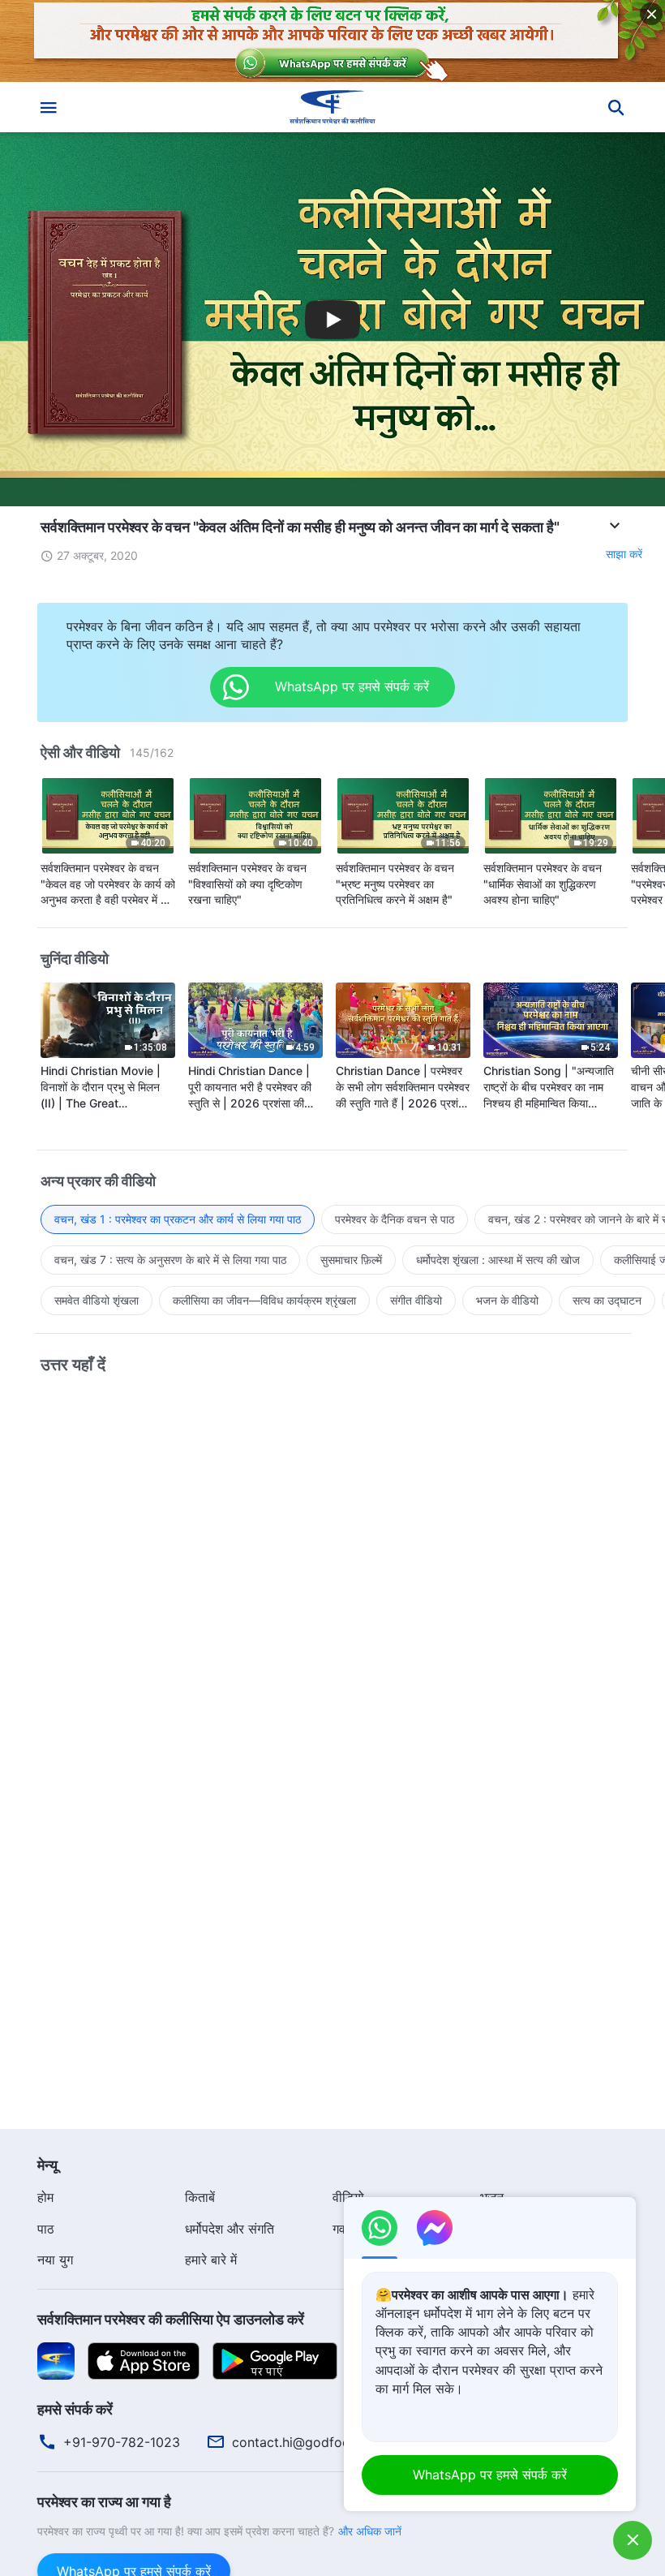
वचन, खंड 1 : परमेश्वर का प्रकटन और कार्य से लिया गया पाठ (178, 1219)
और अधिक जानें (370, 2531)
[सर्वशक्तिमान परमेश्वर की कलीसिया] (332, 107)
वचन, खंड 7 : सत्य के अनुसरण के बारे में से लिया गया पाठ (170, 1260)
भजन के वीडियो (507, 1300)
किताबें (200, 2197)
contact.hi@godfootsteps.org (322, 2442)
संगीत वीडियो (416, 1300)
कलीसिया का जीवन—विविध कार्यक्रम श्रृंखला (264, 1300)
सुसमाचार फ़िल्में (351, 1260)
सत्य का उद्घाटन (607, 1300)
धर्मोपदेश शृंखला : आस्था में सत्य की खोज (498, 1260)
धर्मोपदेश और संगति (230, 2229)
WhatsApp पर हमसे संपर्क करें (490, 2475)
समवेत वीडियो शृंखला (97, 1300)
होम (45, 2197)
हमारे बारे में (211, 2260)
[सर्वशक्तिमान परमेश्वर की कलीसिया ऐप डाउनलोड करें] (56, 2359)
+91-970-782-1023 (122, 2442)
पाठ (46, 2229)
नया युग (55, 2260)
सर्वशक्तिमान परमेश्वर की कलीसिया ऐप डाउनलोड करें (171, 2319)
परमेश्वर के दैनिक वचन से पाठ (395, 1219)
